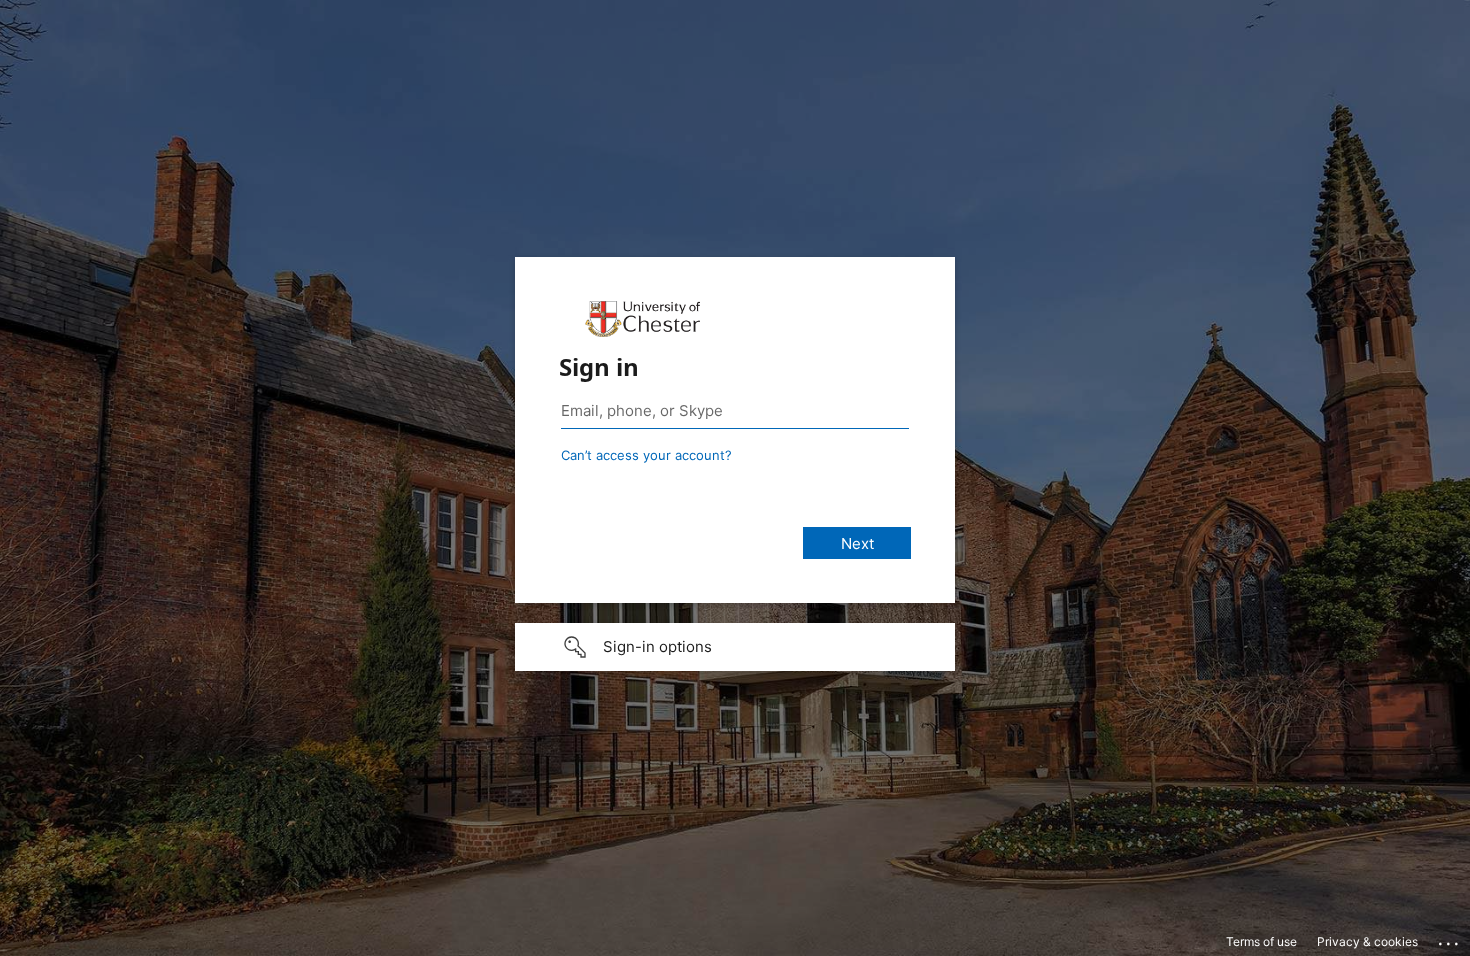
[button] (735, 647)
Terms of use (1261, 941)
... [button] (1450, 939)
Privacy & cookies (1367, 941)
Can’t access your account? (646, 455)
